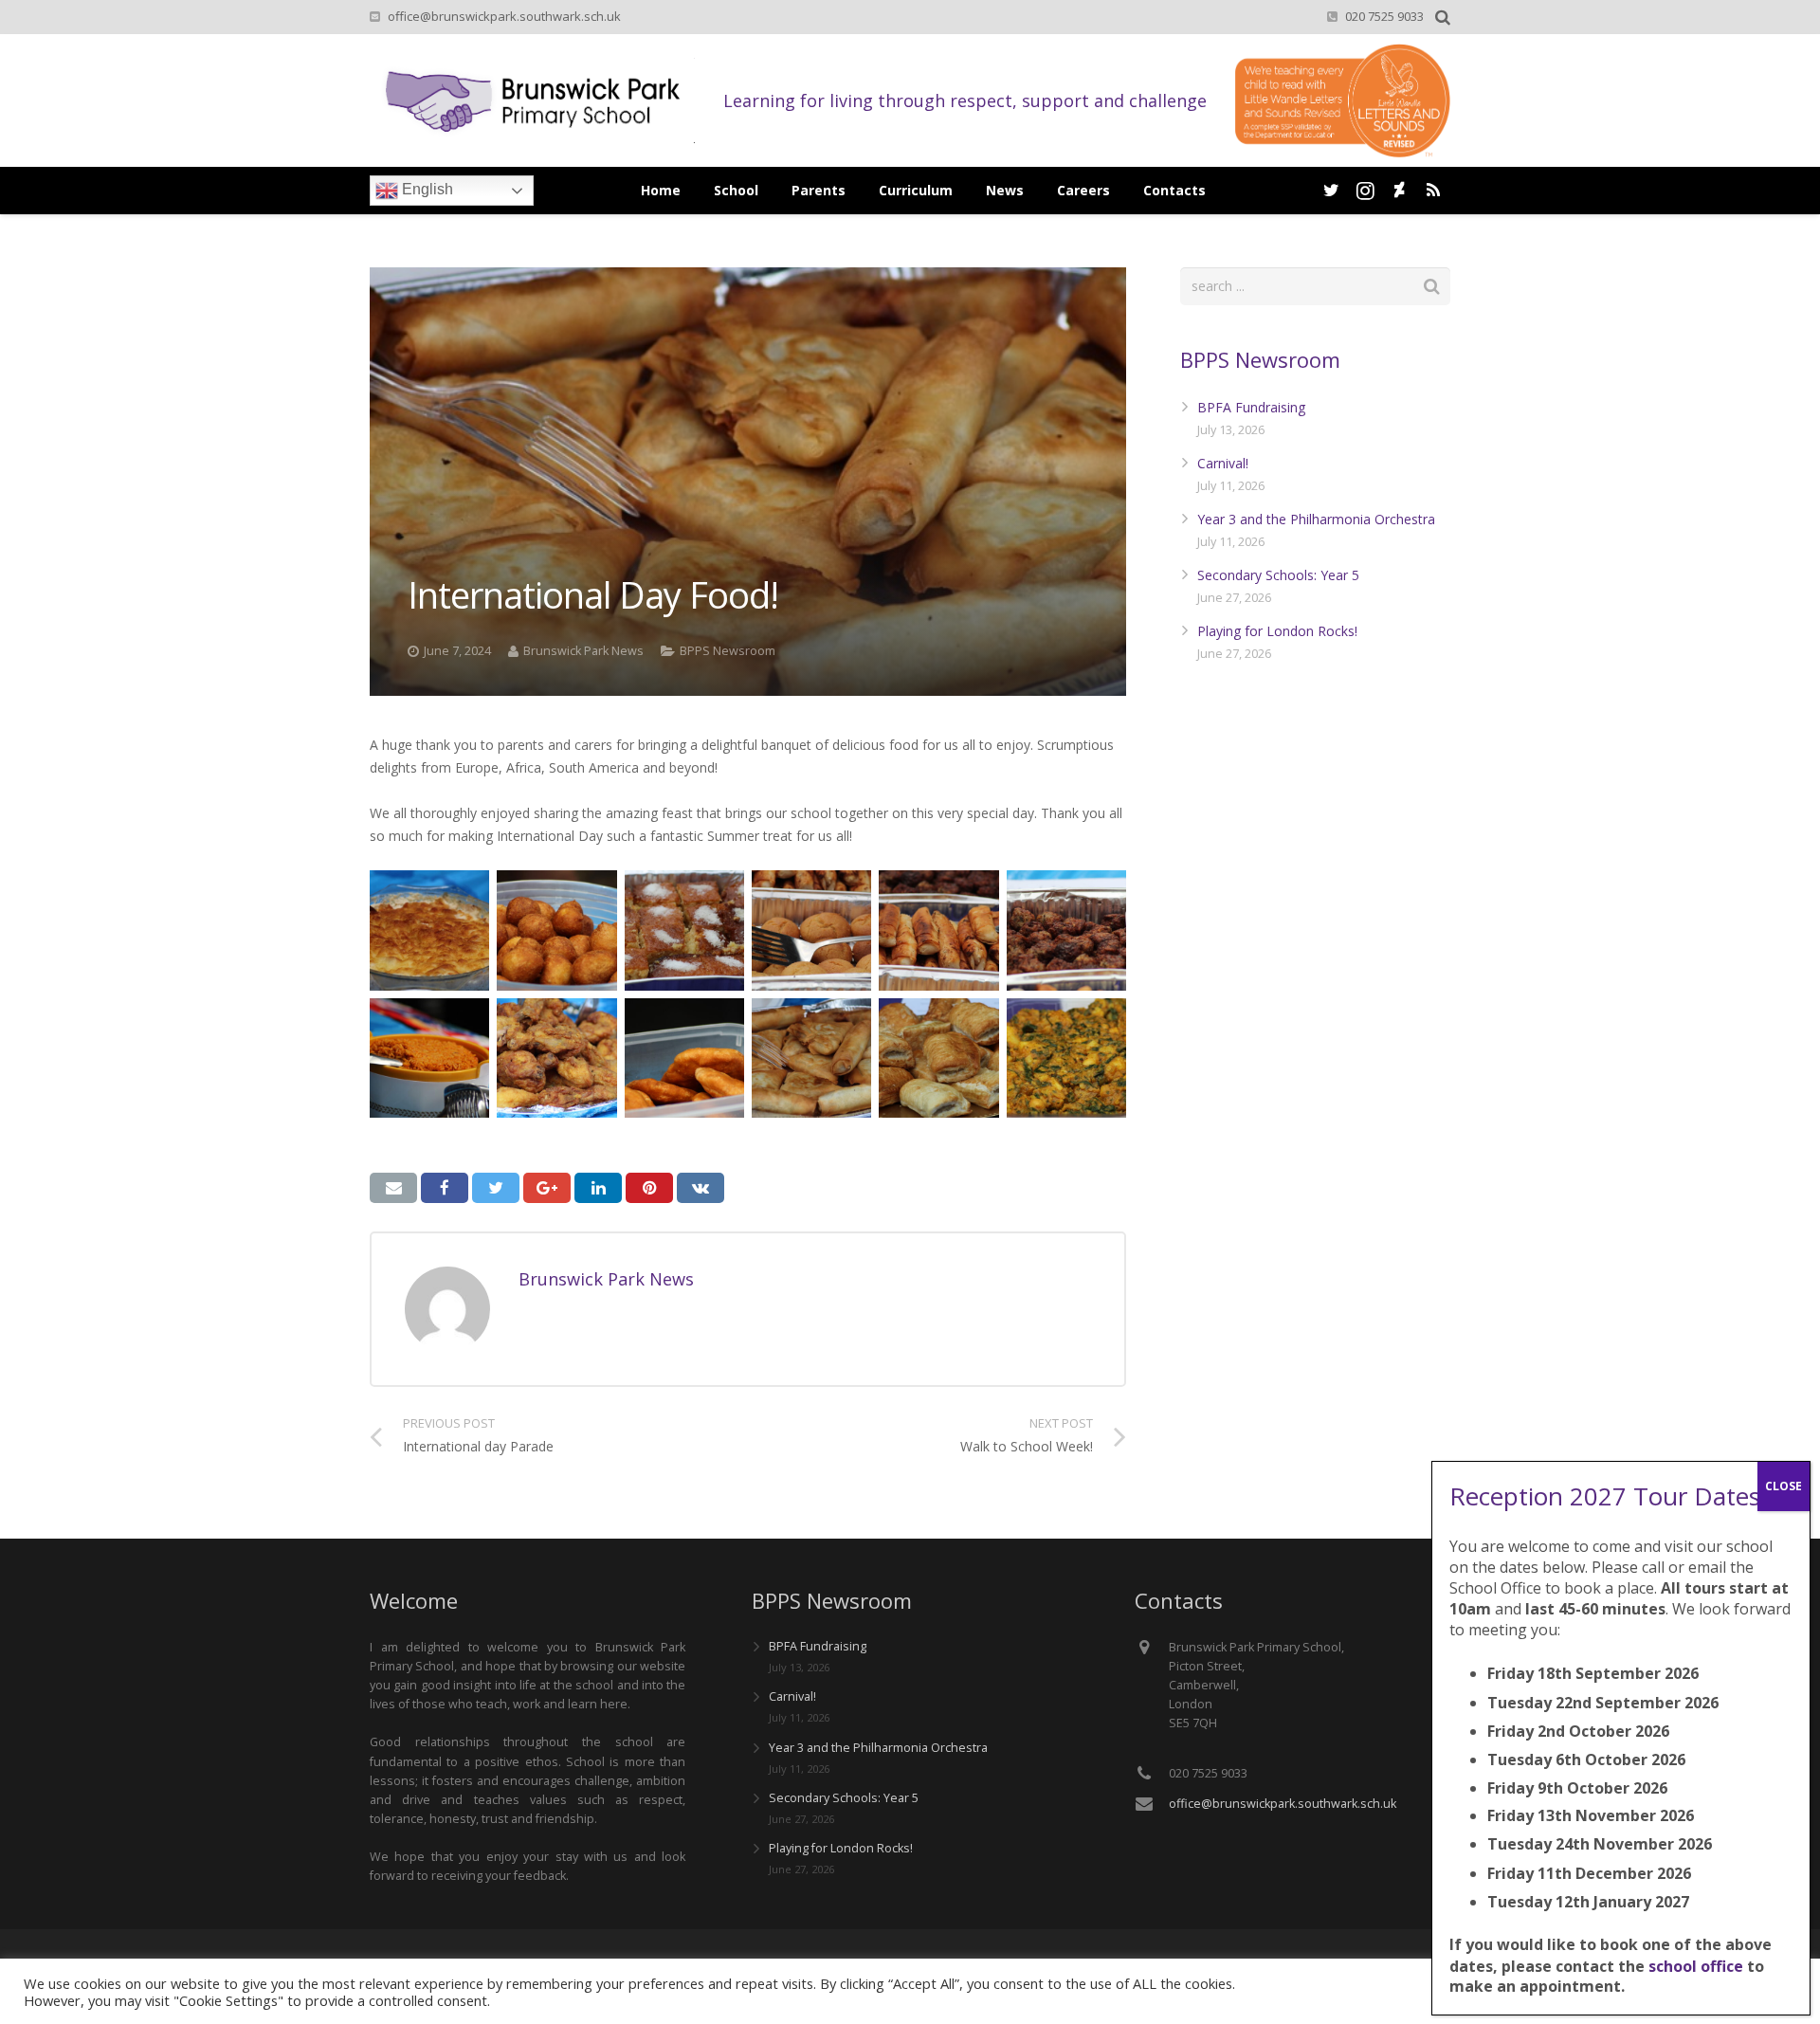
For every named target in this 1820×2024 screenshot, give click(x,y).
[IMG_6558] (429, 930)
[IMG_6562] (938, 930)
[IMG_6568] (811, 1058)
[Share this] (445, 1188)
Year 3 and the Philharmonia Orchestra (1316, 519)
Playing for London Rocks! (1277, 631)
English (426, 189)
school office (1696, 1965)
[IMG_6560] (684, 930)
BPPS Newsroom (728, 651)
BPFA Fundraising (1251, 407)
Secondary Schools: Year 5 (1278, 575)
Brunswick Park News (583, 651)
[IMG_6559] (556, 930)
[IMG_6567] (684, 1058)
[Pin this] (649, 1188)
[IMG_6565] (429, 1058)
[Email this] (393, 1188)
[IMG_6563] (1066, 930)
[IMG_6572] (1066, 1058)
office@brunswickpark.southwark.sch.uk (504, 16)
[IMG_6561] (811, 930)
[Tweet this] (496, 1188)
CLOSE (1784, 1486)
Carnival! (1223, 463)
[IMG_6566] (556, 1058)
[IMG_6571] (938, 1058)
